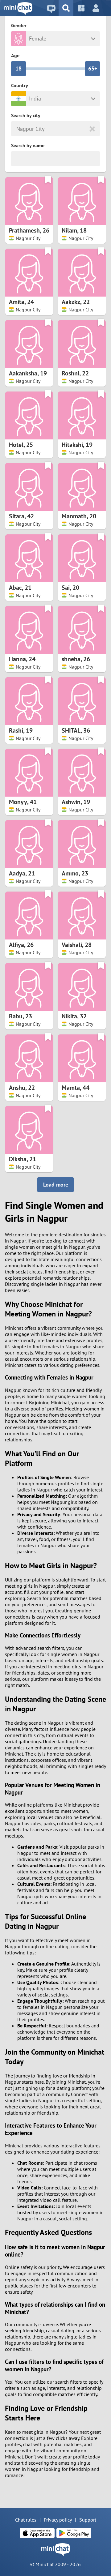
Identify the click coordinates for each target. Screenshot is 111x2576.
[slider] (18, 69)
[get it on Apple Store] (37, 2533)
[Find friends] (66, 8)
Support (88, 2520)
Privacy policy (58, 2520)
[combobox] (17, 129)
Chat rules (26, 2520)
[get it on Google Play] (74, 2533)
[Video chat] (51, 8)
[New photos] (81, 8)
